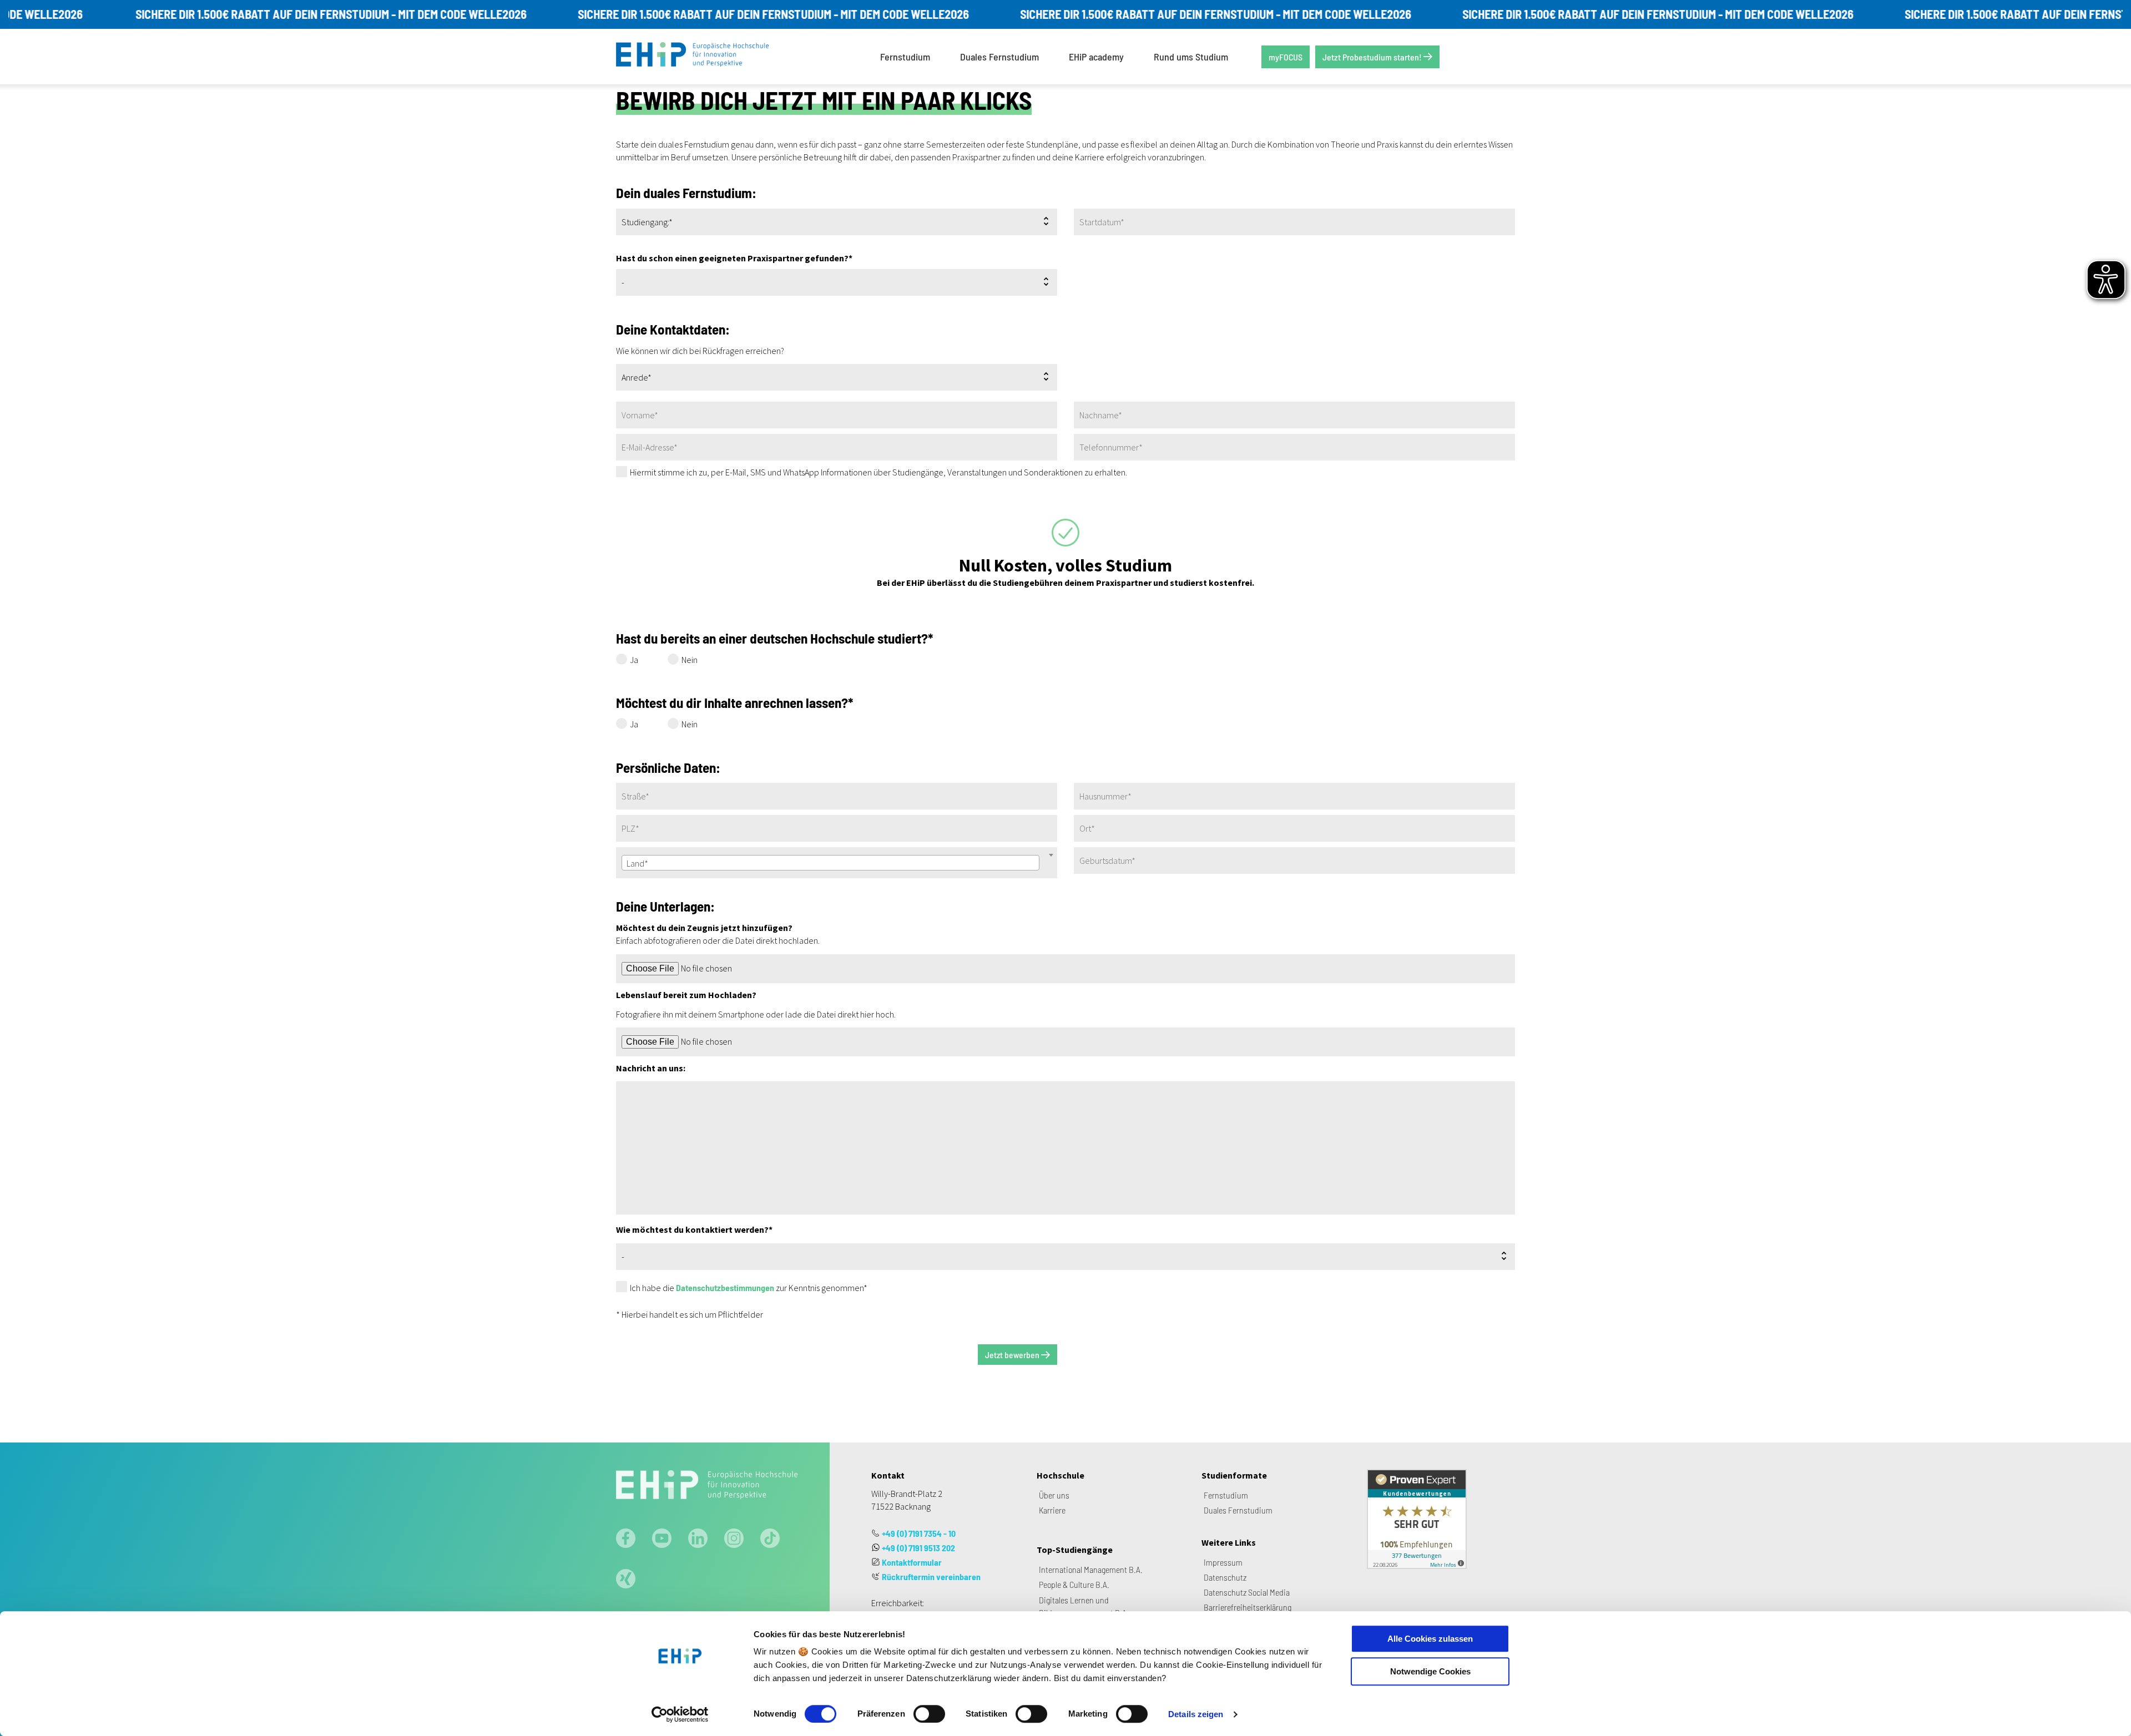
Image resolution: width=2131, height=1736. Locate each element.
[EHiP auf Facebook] (626, 1540)
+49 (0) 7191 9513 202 (918, 1548)
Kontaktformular (912, 1562)
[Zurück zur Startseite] (700, 57)
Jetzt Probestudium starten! (1373, 57)
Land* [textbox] (637, 863)
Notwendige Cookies (1430, 1671)
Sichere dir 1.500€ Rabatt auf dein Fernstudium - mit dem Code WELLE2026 (242, 14)
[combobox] (830, 863)
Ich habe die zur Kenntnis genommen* (749, 1288)
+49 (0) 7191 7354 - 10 (919, 1533)
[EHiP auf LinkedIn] (698, 1540)
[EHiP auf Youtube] (662, 1540)
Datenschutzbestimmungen (725, 1287)
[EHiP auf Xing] (626, 1580)
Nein (690, 660)
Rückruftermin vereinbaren (931, 1576)
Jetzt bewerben (1013, 1355)
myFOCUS (1286, 57)
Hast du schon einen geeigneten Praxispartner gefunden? (734, 258)
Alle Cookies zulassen (1430, 1639)
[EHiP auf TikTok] (770, 1540)
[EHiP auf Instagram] (734, 1540)
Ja (634, 660)
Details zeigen (1196, 1714)
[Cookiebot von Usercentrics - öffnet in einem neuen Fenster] (680, 1714)
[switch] (929, 1714)
